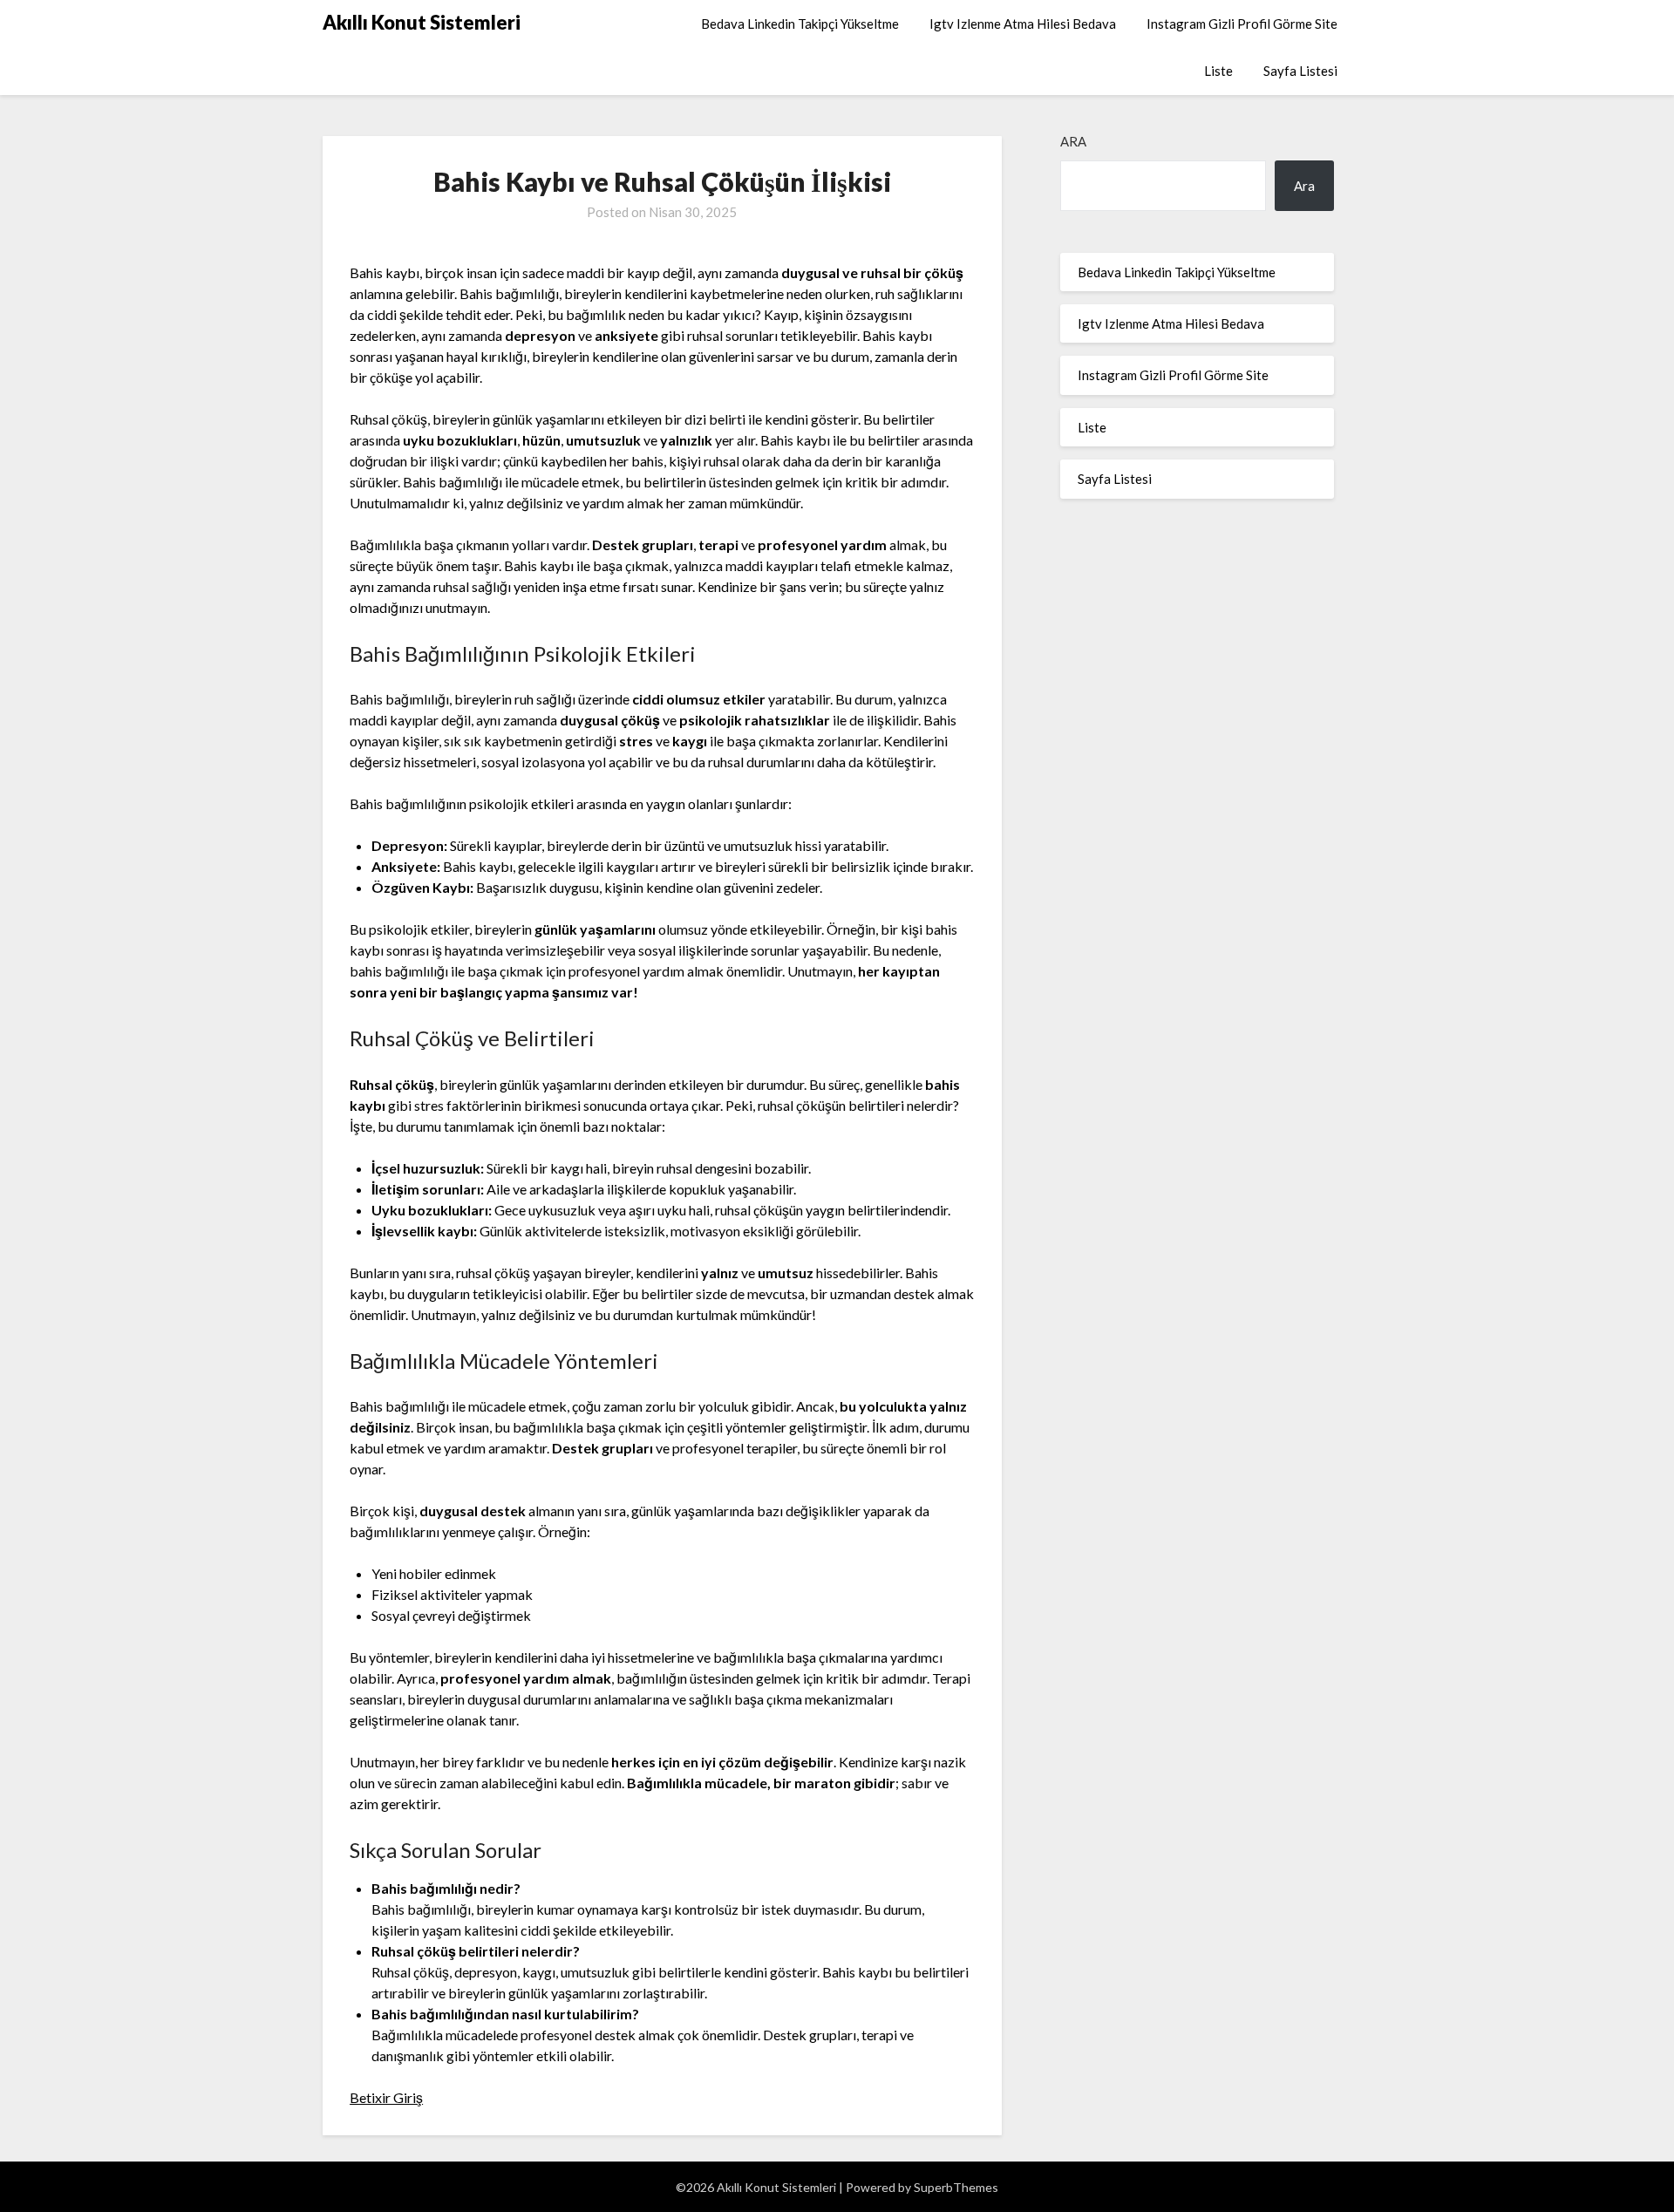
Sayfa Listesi (1300, 71)
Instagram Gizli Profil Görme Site (1242, 24)
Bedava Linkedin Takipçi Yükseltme (800, 24)
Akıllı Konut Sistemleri (422, 22)
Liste (1218, 71)
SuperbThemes (956, 2187)
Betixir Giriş (386, 2097)
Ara (1073, 141)
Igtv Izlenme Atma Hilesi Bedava (1023, 24)
